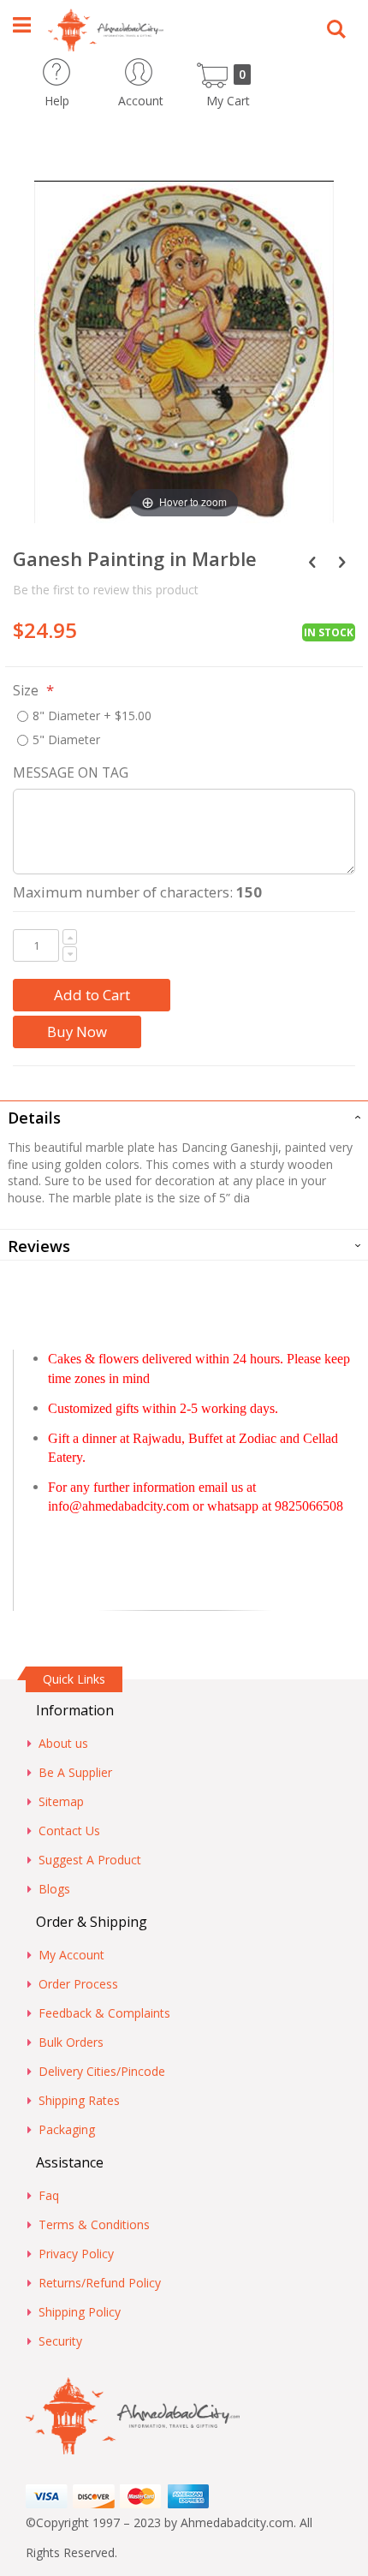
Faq (49, 2195)
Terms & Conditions (94, 2224)
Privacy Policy (76, 2254)
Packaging (67, 2129)
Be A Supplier (75, 1772)
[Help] (87, 66)
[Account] (171, 66)
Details (34, 1118)
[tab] (184, 1116)
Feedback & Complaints (104, 2013)
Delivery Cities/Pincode (102, 2071)
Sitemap (61, 1801)
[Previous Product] (312, 561)
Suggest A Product (90, 1860)
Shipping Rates (79, 2100)
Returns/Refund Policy (100, 2283)
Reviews (39, 1246)
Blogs (54, 1889)
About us (63, 1743)
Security (60, 2341)
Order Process (78, 1984)
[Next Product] (342, 561)
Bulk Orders (71, 2042)
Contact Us (69, 1831)
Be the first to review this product (106, 590)
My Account (71, 1955)
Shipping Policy (80, 2312)
